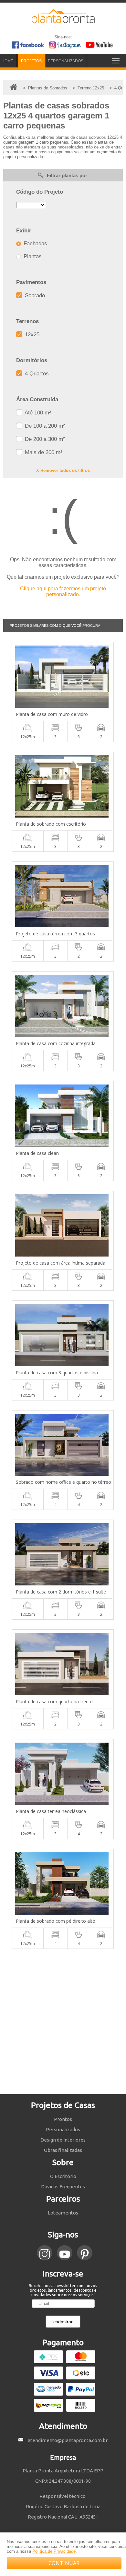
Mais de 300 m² (43, 452)
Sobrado (34, 295)
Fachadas (35, 244)
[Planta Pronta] (63, 23)
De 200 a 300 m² (44, 439)
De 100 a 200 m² (44, 426)
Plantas (32, 256)
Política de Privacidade (54, 2551)
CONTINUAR (64, 2563)
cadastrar (63, 2322)
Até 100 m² (37, 413)
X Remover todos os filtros (63, 470)
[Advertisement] (63, 2021)
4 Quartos (36, 374)
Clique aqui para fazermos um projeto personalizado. (63, 591)
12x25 (31, 335)
